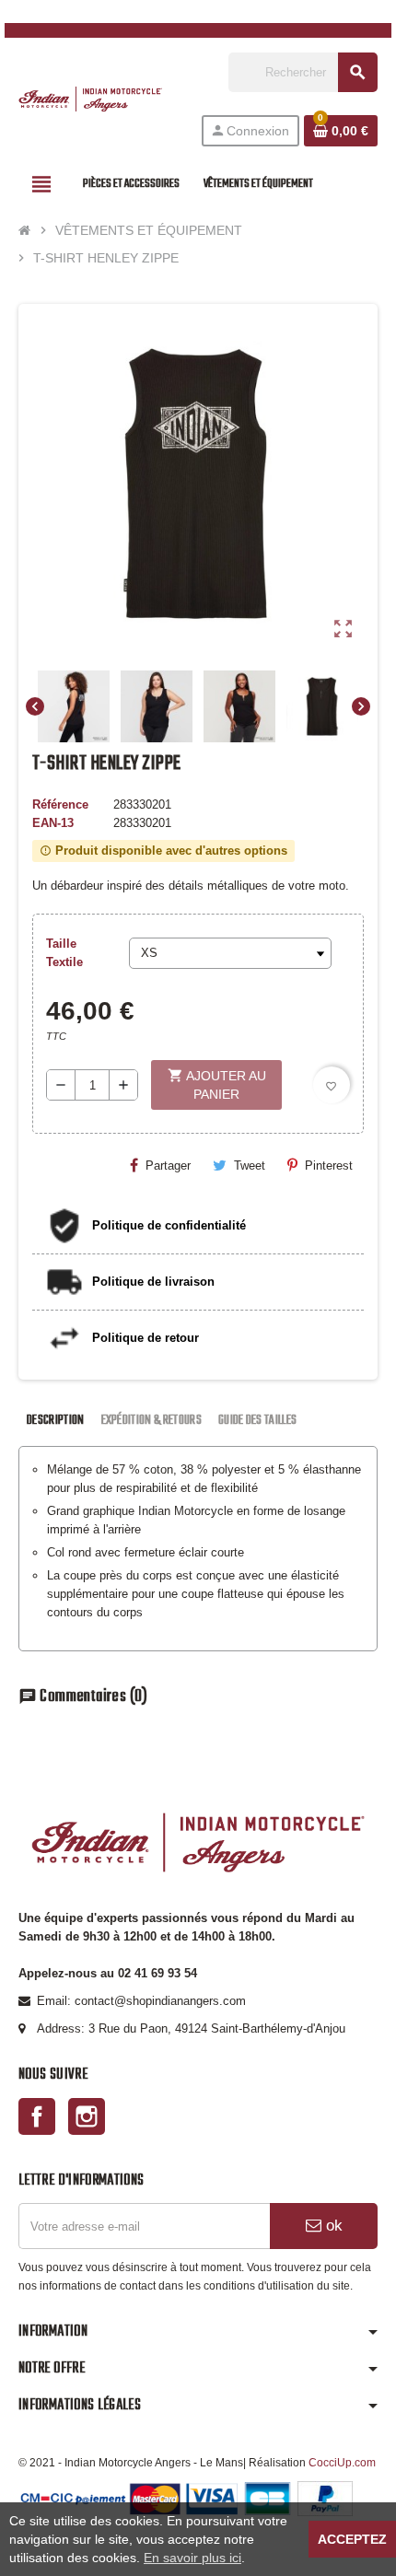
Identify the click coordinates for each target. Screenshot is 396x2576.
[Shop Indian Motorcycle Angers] (90, 98)
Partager (168, 1166)
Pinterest (329, 1166)
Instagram (87, 2116)
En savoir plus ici (192, 2558)
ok (332, 2226)
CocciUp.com (342, 2462)
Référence (60, 804)
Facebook (37, 2116)
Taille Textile (64, 953)
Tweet (250, 1166)
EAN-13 (53, 823)
